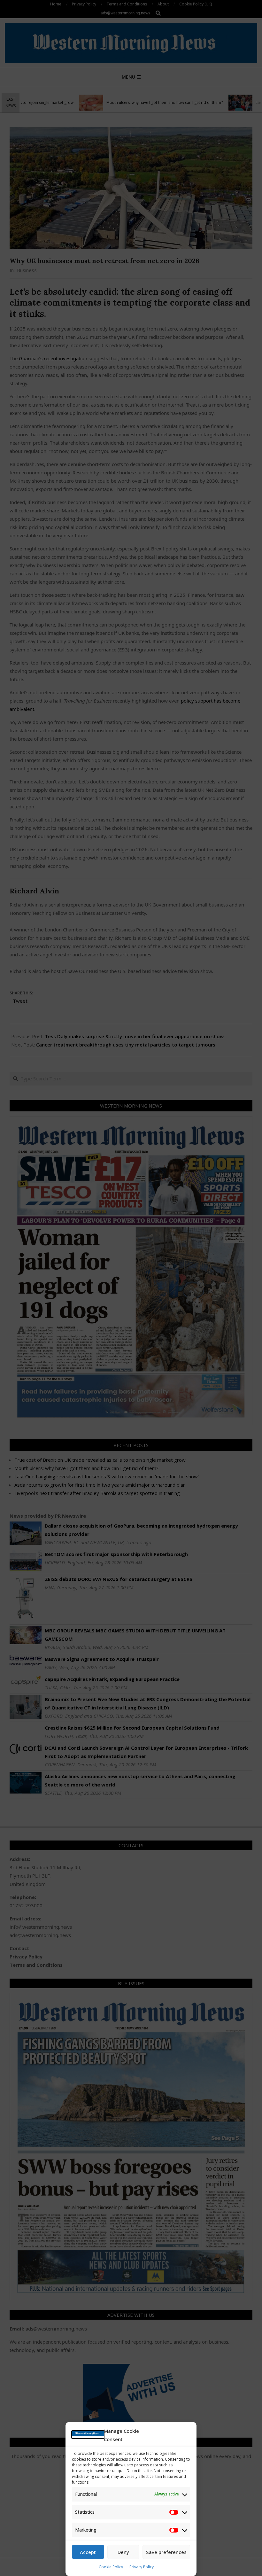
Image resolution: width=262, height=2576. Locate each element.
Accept (88, 2552)
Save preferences (166, 2552)
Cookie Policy (111, 2567)
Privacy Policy (142, 2567)
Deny (123, 2552)
